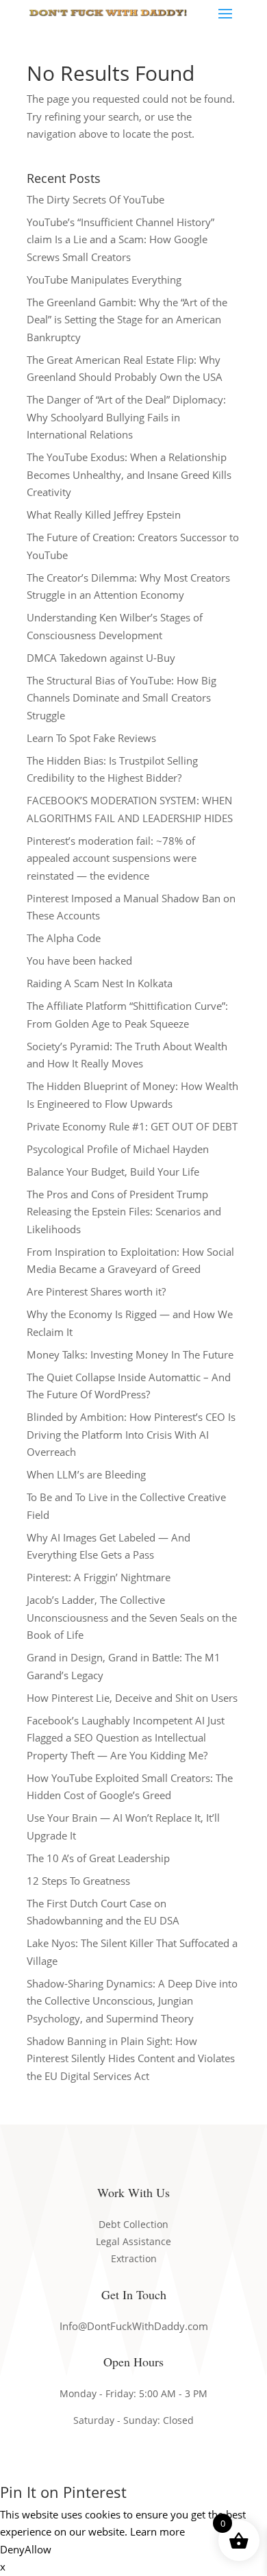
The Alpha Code (64, 938)
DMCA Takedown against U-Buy (101, 658)
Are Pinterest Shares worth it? (96, 1291)
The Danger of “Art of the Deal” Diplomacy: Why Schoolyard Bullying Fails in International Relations (126, 417)
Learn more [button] (157, 2531)
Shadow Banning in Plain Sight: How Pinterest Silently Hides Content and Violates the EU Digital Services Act (131, 2058)
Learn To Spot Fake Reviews (91, 738)
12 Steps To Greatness (78, 1881)
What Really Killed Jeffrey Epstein (104, 515)
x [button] (3, 2566)
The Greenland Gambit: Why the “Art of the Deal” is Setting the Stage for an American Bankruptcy (127, 320)
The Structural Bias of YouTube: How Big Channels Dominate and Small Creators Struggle (122, 698)
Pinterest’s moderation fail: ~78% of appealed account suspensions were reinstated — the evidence (112, 858)
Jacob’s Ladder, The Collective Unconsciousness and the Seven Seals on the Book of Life (132, 1617)
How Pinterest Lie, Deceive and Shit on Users (132, 1698)
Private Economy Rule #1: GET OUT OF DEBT (132, 1126)
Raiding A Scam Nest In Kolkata (100, 983)
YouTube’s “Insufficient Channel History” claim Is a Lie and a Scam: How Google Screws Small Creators (120, 239)
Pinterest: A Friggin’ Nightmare (99, 1577)
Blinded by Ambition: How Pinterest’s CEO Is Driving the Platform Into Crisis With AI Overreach (131, 1434)
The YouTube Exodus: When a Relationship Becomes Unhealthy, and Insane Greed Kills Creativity (129, 474)
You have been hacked (79, 961)
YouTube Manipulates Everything (104, 280)
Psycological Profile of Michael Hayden (118, 1149)
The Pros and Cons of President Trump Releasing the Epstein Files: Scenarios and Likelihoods (124, 1212)
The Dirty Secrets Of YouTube (96, 199)
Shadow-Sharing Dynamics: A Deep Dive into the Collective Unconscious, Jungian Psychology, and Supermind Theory (132, 2001)
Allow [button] (38, 2549)
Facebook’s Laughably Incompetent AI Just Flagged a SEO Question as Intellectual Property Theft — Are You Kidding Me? (126, 1738)
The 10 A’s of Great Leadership (98, 1858)
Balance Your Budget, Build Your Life (113, 1172)
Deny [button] (12, 2549)
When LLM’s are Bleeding (86, 1474)
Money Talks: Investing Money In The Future (130, 1354)
